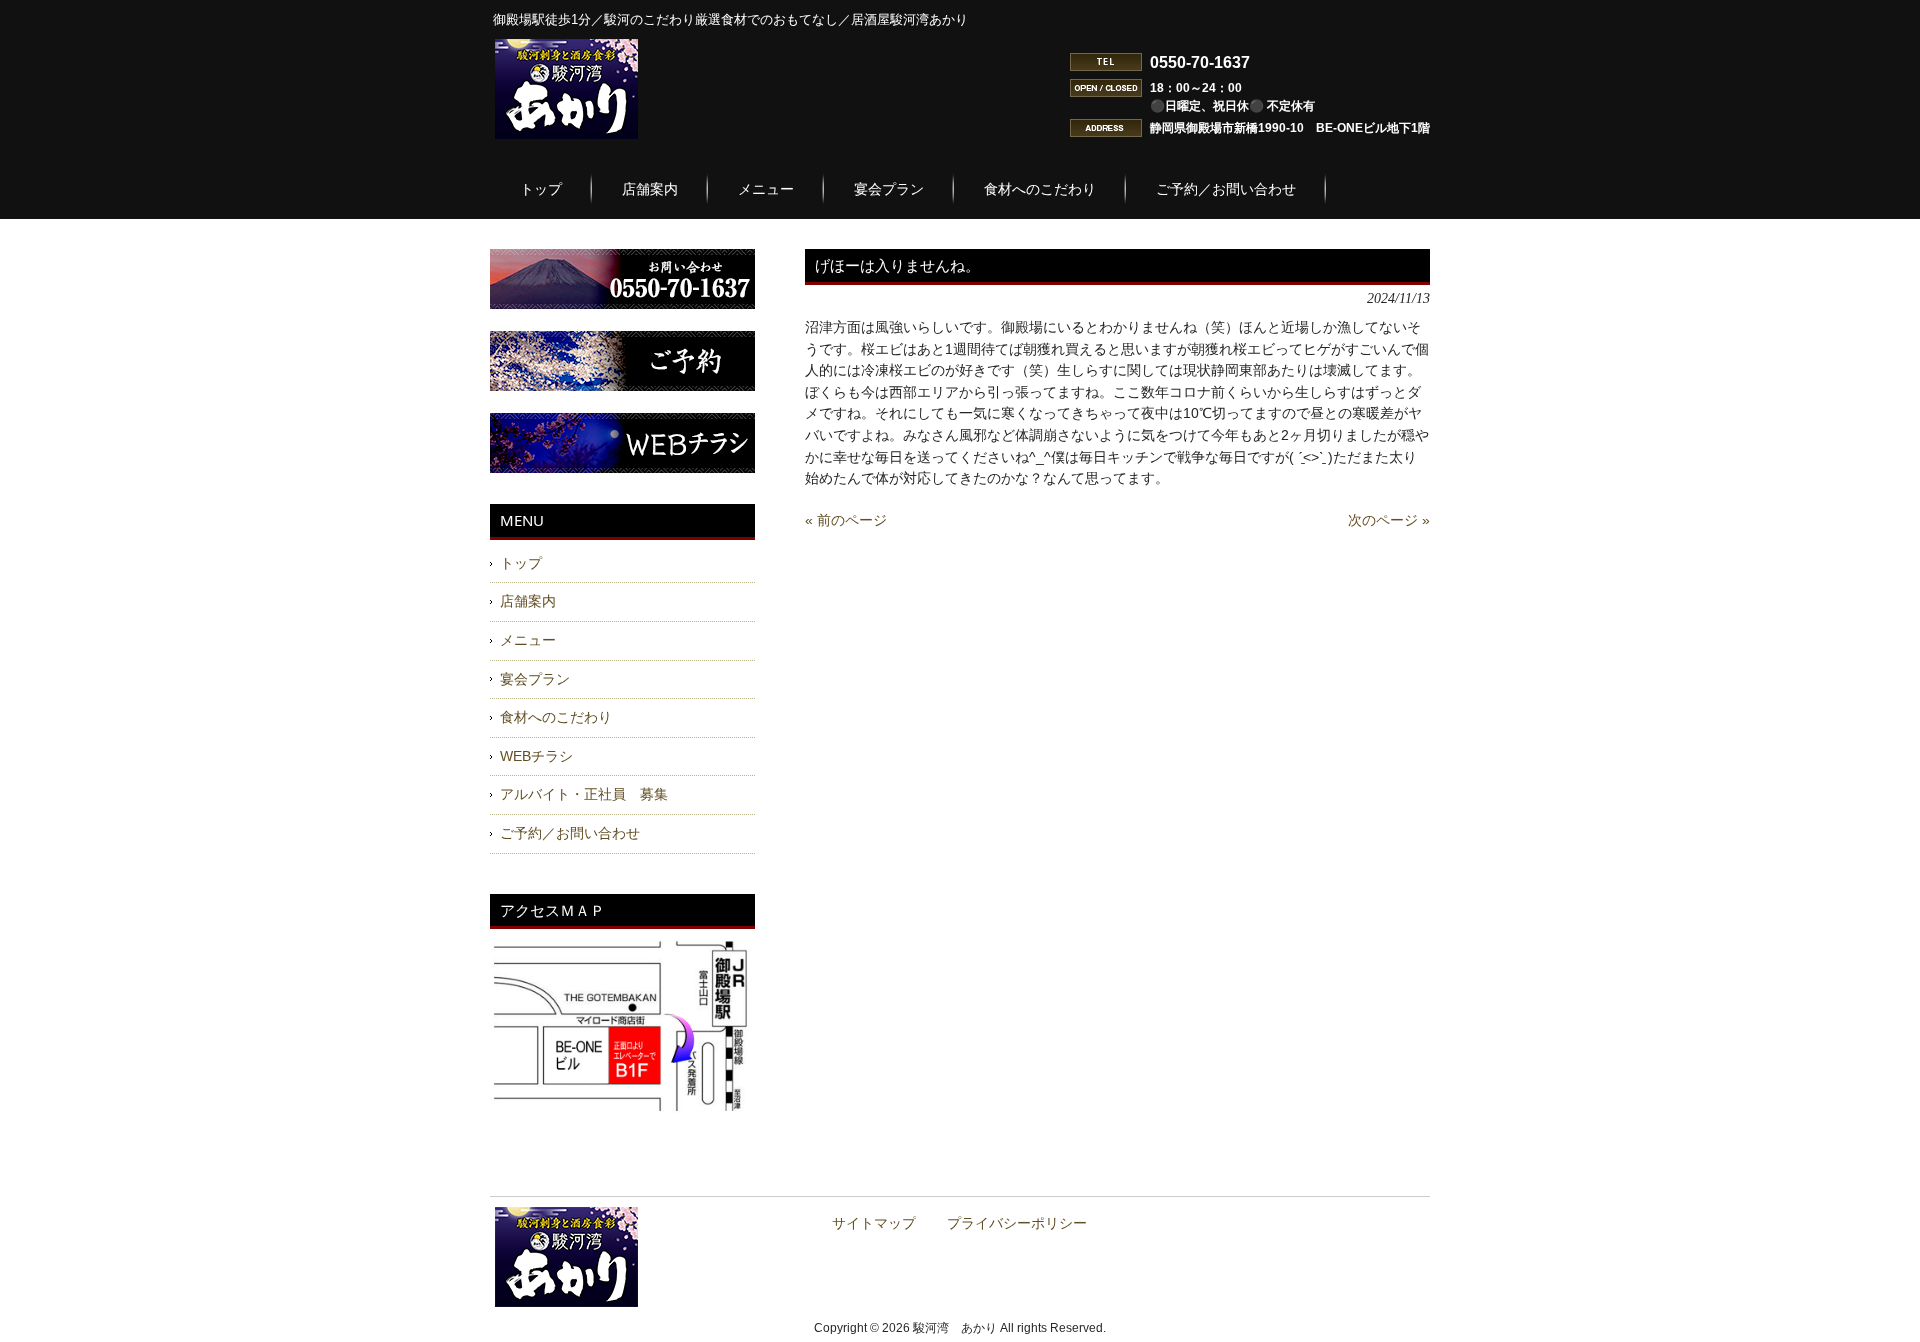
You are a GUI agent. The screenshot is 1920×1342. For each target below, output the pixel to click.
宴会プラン (535, 679)
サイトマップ (874, 1223)
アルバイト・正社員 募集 (584, 794)
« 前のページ (846, 520)
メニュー (528, 640)
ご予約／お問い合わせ (570, 833)
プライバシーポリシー (1017, 1223)
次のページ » (1389, 520)
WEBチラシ (536, 756)
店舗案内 (528, 601)
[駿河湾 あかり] (566, 131)
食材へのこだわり (556, 717)
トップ (521, 563)
